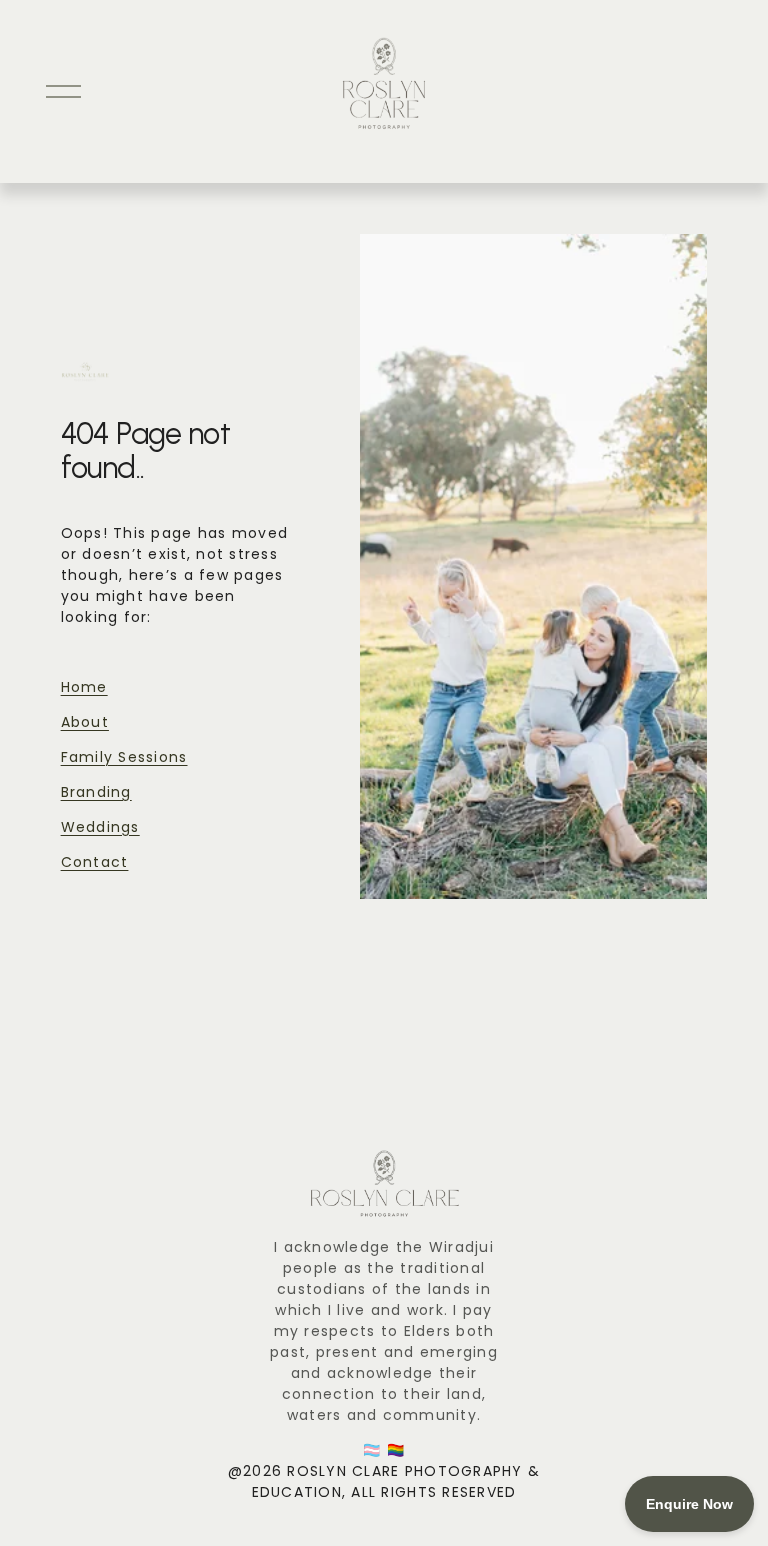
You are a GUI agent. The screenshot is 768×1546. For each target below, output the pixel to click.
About (85, 722)
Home (84, 687)
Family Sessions (124, 757)
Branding (96, 792)
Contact (95, 862)
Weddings (100, 827)
